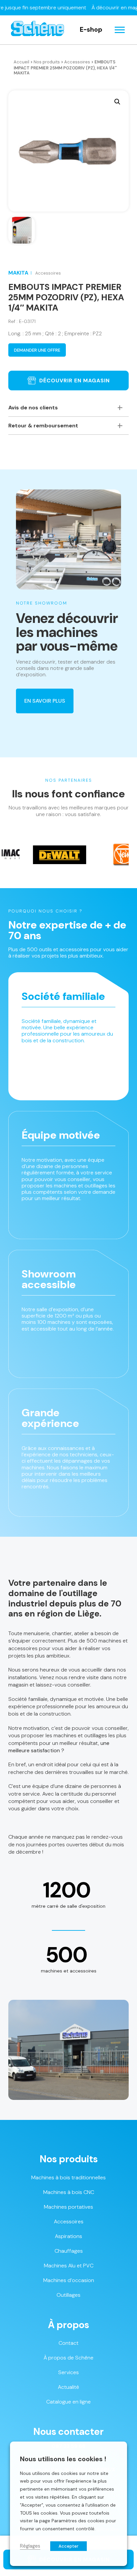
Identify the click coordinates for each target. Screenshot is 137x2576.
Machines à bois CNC (69, 2192)
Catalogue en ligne (68, 2402)
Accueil (21, 62)
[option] (34, 855)
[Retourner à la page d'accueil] (37, 30)
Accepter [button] (68, 2546)
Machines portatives (68, 2207)
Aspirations (68, 2236)
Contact (68, 2343)
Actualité (68, 2387)
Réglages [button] (30, 2546)
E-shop (91, 30)
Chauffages (69, 2251)
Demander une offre (37, 350)
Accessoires (77, 62)
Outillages (68, 2295)
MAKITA (18, 273)
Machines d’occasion (69, 2280)
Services (68, 2372)
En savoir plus (45, 701)
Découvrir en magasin (74, 381)
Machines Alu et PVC (69, 2266)
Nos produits (47, 62)
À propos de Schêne (68, 2358)
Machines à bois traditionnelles (68, 2177)
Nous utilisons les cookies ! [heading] (63, 2459)
